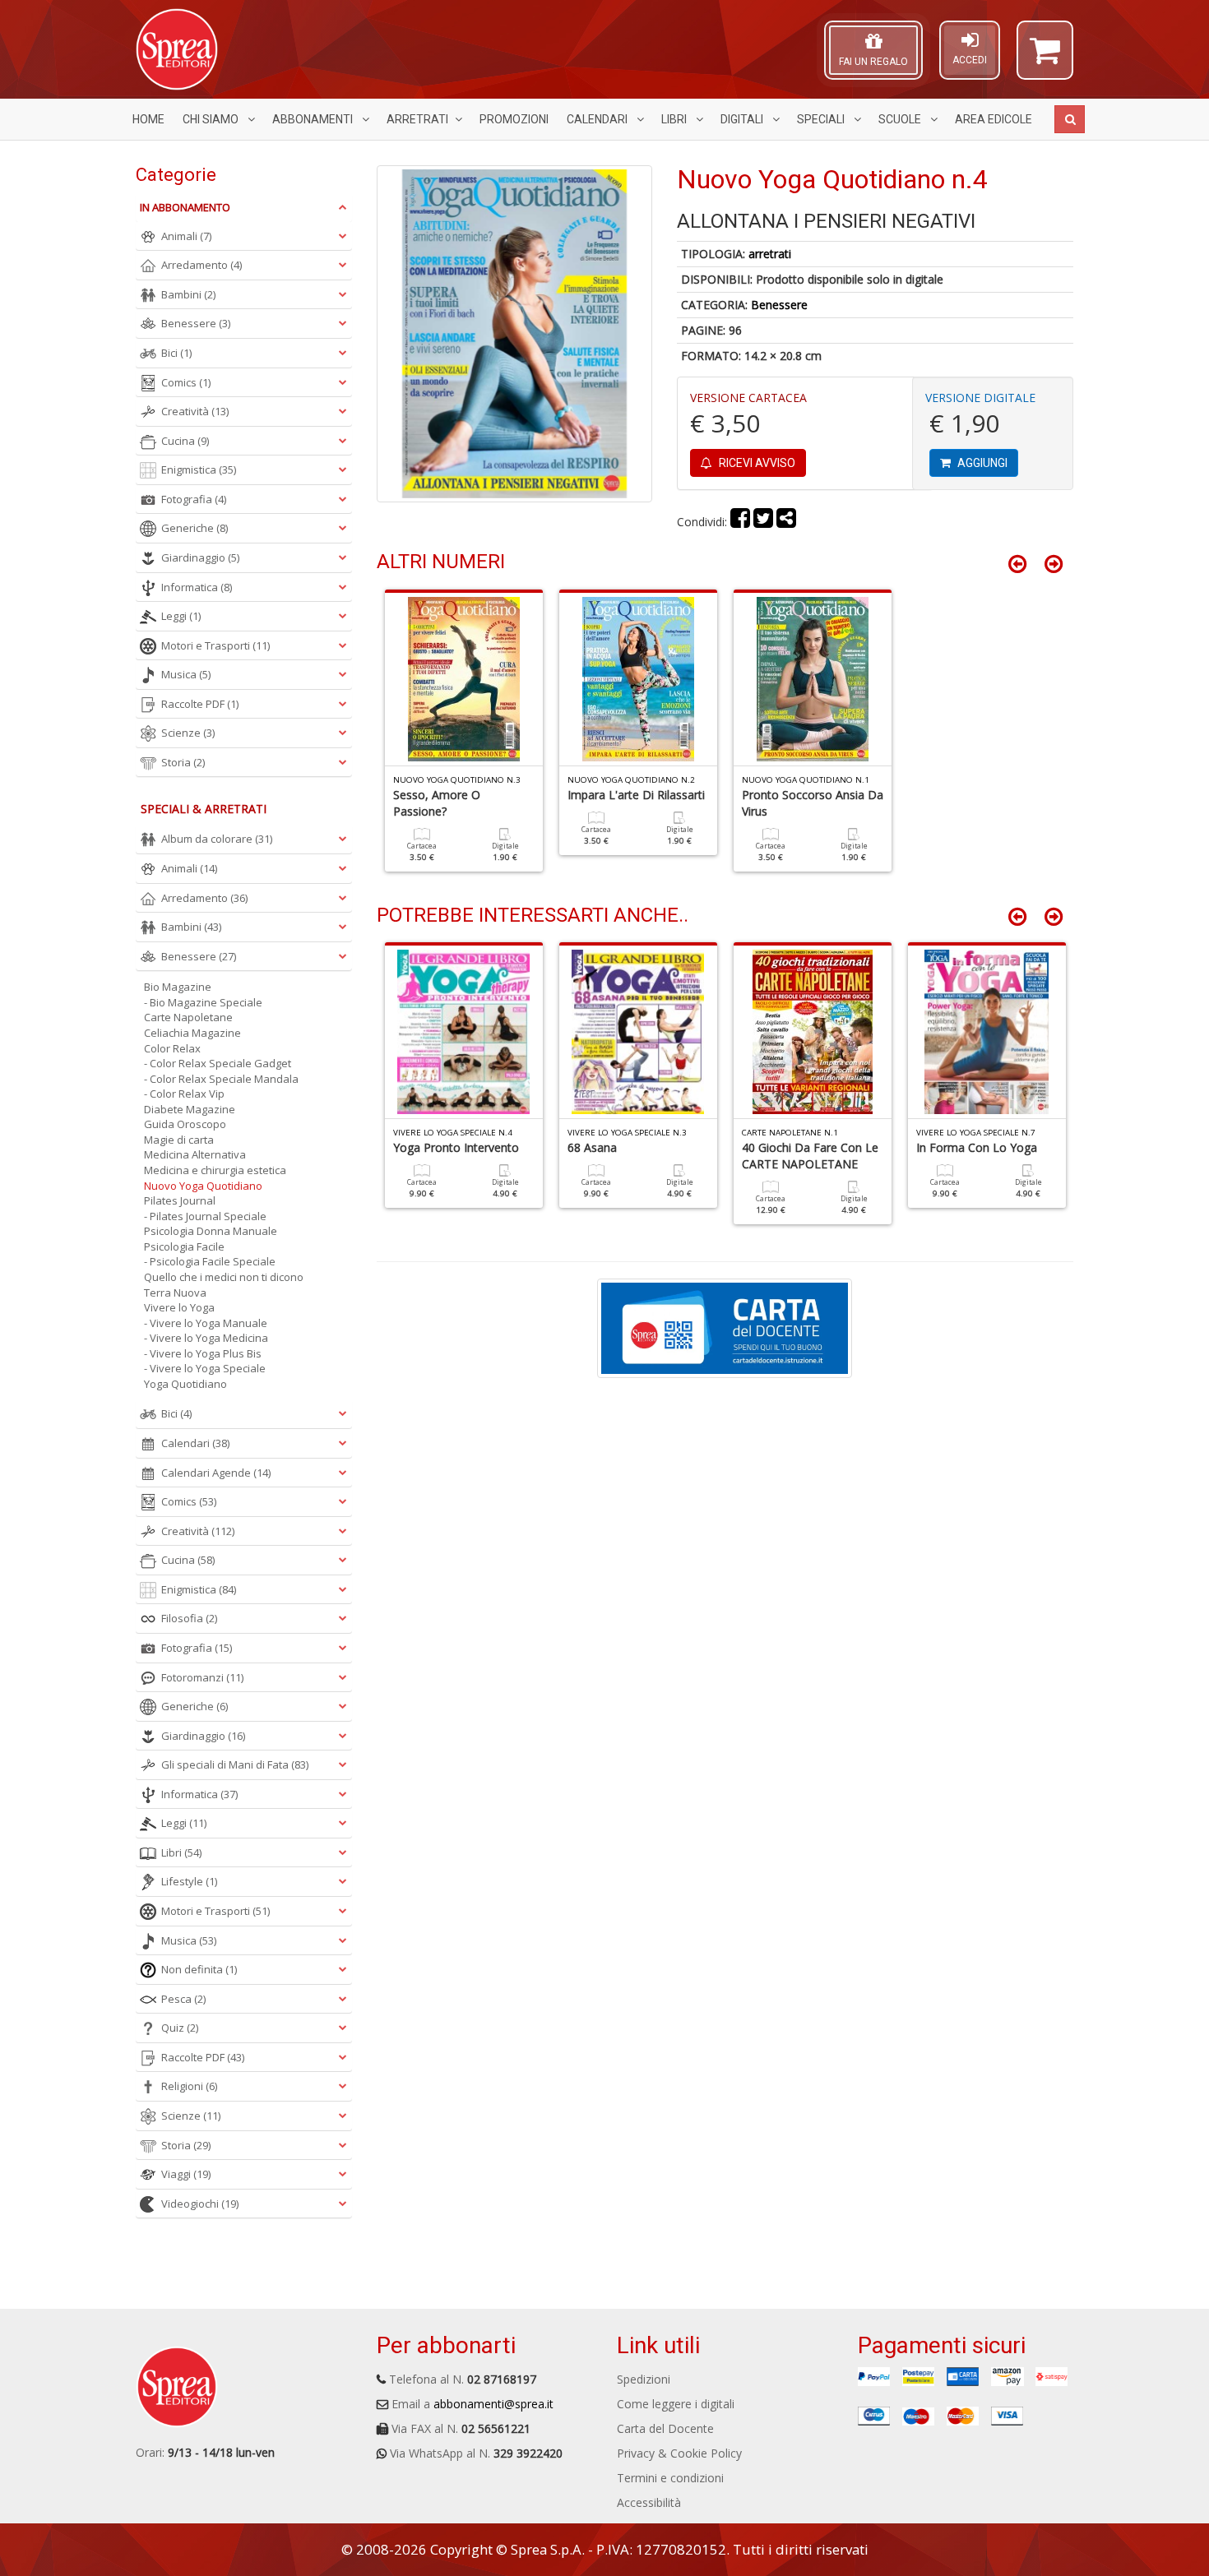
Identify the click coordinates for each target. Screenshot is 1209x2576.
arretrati (770, 254)
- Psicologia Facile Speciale (210, 1261)
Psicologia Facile (184, 1246)
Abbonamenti (314, 119)
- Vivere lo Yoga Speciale (205, 1368)
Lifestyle (189, 1881)
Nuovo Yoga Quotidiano (203, 1186)
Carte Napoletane (188, 1017)
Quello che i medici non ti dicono (224, 1277)
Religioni (189, 2086)
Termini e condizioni (670, 2478)
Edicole (994, 119)
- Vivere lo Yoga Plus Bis (203, 1353)
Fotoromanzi (202, 1677)
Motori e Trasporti (215, 645)
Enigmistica (199, 469)
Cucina (185, 441)
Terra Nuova (175, 1293)
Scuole (901, 119)
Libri (675, 119)
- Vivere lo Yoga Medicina (206, 1338)
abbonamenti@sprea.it (493, 2404)
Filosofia (189, 1618)
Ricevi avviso (756, 463)
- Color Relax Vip (184, 1094)
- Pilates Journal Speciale (205, 1216)
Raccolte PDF (200, 704)
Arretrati (417, 119)
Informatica (197, 587)
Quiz (180, 2028)
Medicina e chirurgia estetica (215, 1170)
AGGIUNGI (981, 463)
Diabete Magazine (190, 1109)
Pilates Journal (180, 1200)
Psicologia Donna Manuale (211, 1231)
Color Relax (172, 1048)
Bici (176, 353)
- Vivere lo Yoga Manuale (206, 1323)
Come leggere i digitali (676, 2404)
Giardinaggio (200, 557)
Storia (183, 762)
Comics (186, 382)
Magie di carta (179, 1140)
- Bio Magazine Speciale (203, 1002)
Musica (186, 674)
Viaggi (186, 2174)
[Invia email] (786, 522)
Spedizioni (644, 2379)
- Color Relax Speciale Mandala (221, 1079)
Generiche (195, 528)
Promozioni (514, 119)
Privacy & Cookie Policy (679, 2453)
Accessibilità (649, 2502)
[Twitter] (763, 522)
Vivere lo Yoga (179, 1307)
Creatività (195, 411)
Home (148, 119)
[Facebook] (740, 522)
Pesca (183, 1999)
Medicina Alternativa (195, 1154)
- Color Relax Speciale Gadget (218, 1063)
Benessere (779, 305)
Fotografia (194, 499)
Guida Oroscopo (185, 1124)
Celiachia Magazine (192, 1033)
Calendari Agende (216, 1473)
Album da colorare (217, 839)
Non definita (199, 1969)
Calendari (598, 119)
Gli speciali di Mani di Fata (235, 1764)
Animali (186, 236)
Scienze (188, 733)
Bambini (188, 294)
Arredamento (201, 265)
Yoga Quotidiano (185, 1384)
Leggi (181, 616)
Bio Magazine (178, 987)
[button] (1045, 58)
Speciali (822, 119)
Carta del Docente (665, 2428)
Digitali (743, 119)
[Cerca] (1070, 119)
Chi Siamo (212, 119)
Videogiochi (200, 2204)
